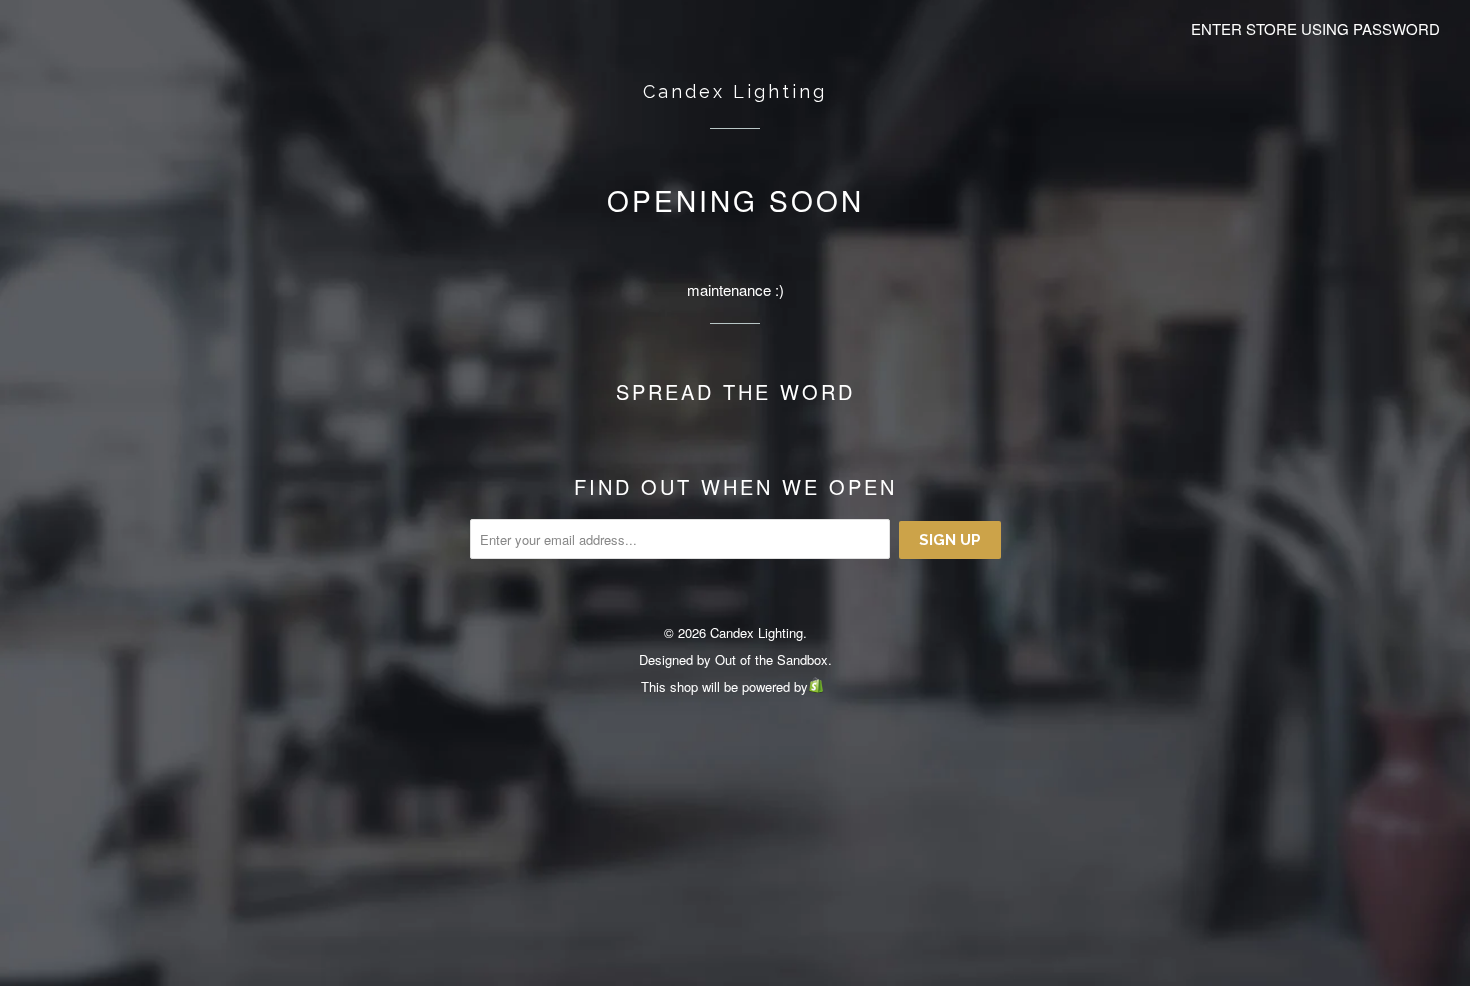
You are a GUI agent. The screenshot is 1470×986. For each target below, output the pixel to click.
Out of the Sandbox (771, 659)
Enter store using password (1315, 28)
